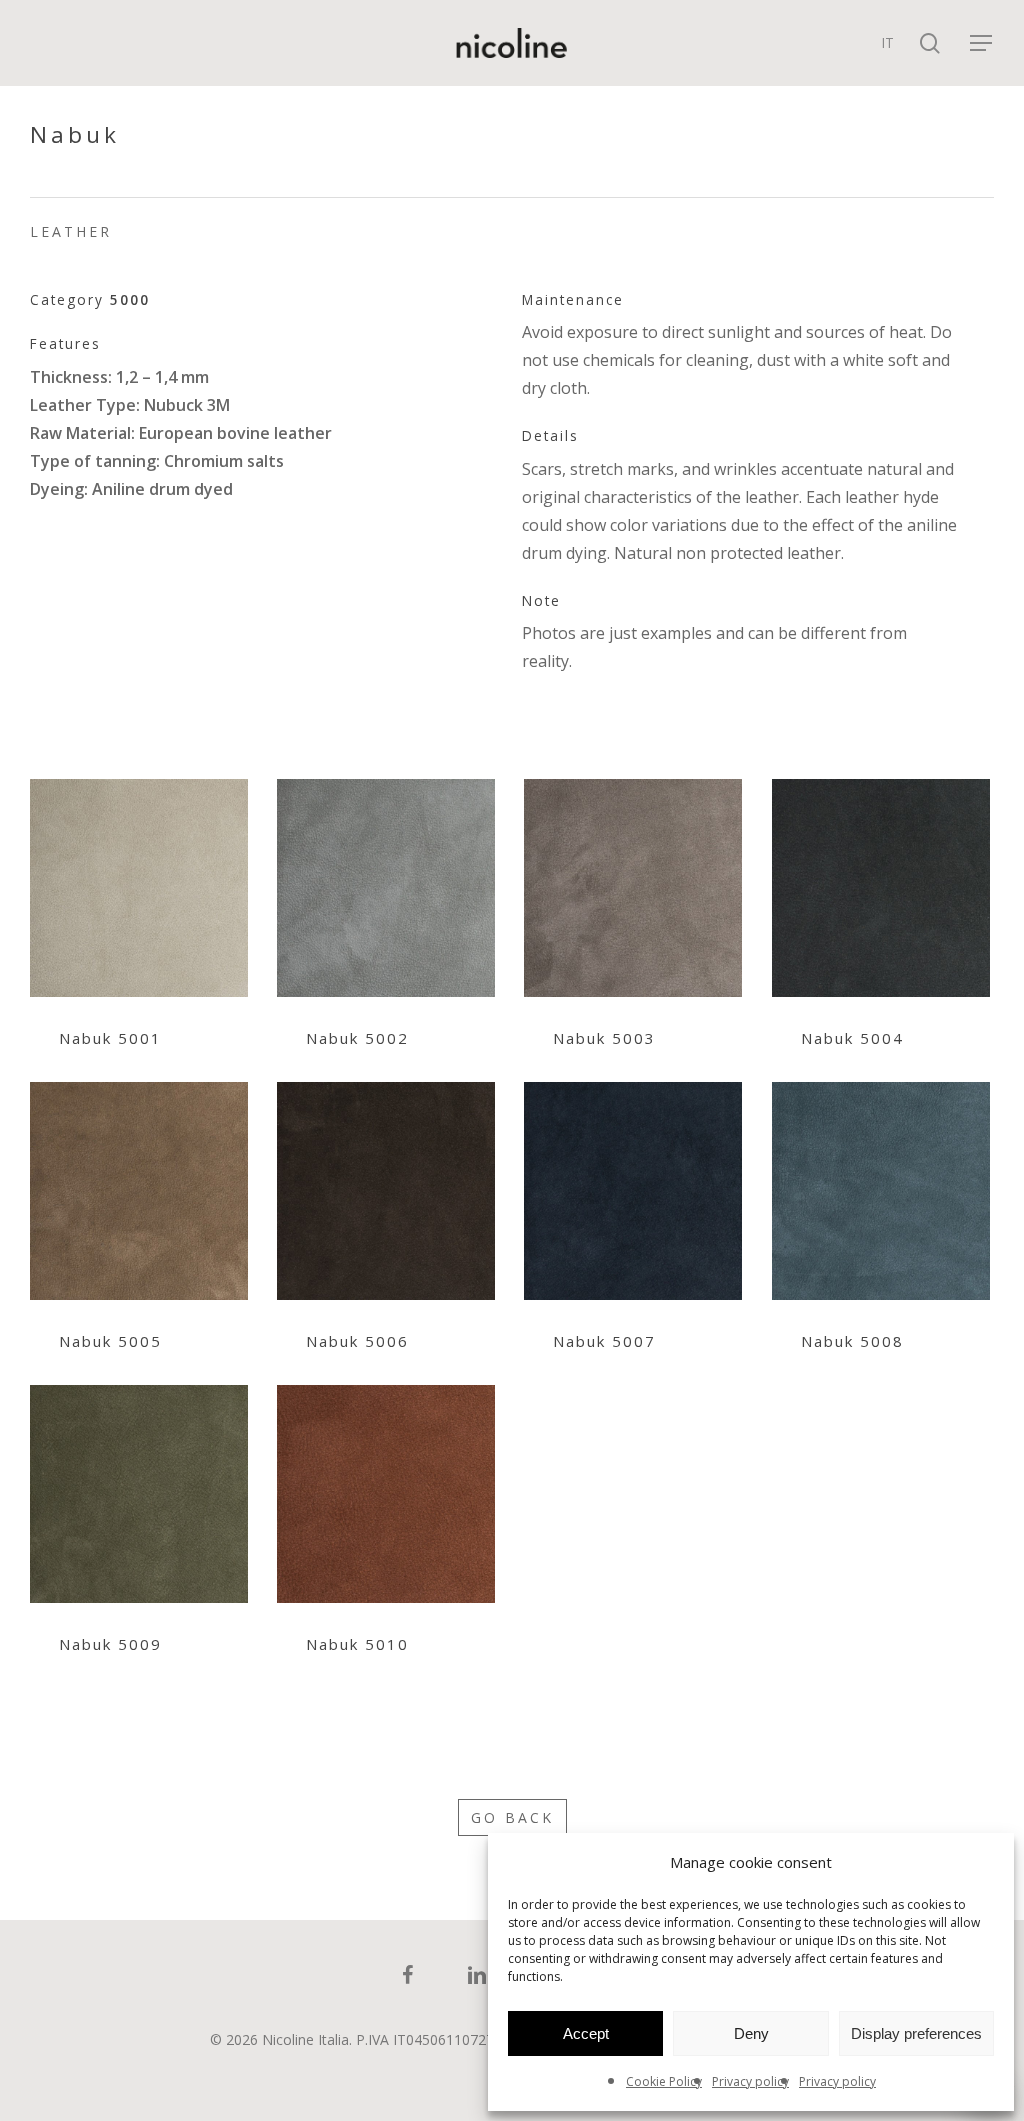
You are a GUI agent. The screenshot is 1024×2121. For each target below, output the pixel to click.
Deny (751, 2033)
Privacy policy (750, 2081)
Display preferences (916, 2033)
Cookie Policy (664, 2081)
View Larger (139, 868)
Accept (586, 2033)
